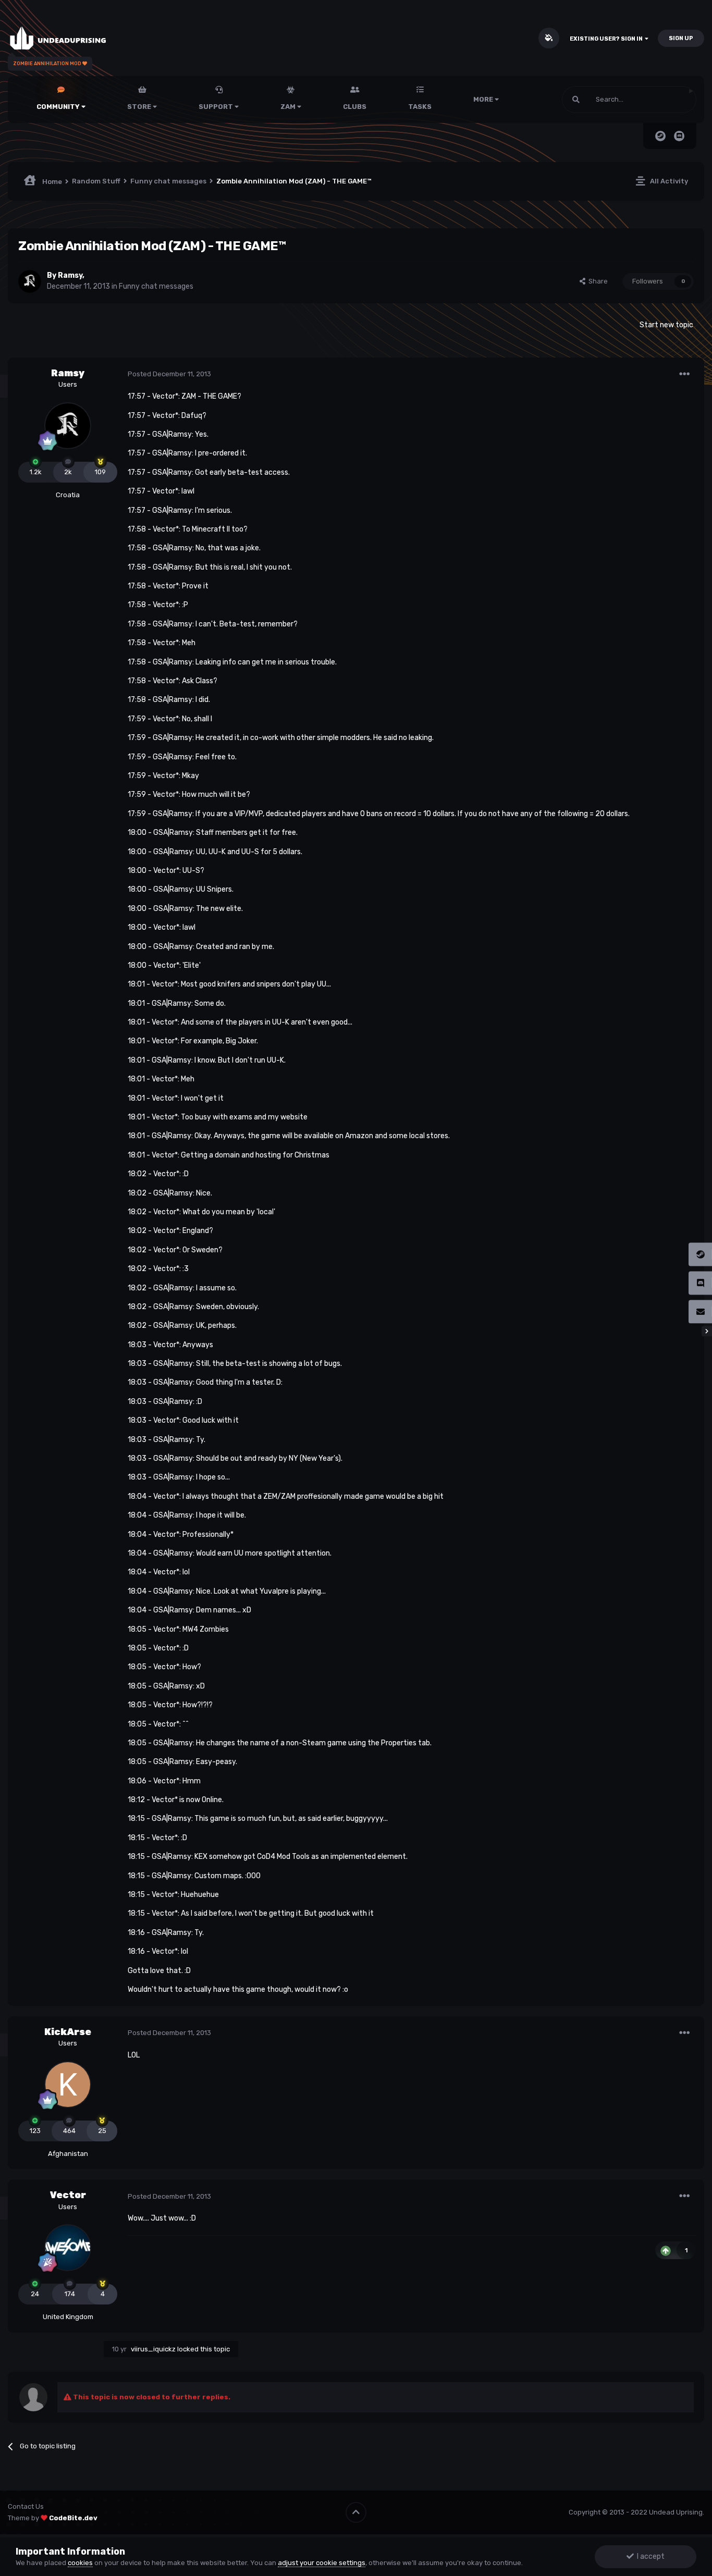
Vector (68, 2195)
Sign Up (681, 38)
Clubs (355, 107)
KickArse (68, 2032)
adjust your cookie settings (322, 2563)
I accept (649, 2556)
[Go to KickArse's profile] (68, 2085)
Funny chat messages (156, 286)
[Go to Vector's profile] (68, 2248)
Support (217, 107)
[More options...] (684, 374)
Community (59, 107)
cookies (80, 2563)
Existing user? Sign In (607, 39)
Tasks (420, 107)
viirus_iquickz (153, 2349)
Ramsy (70, 275)
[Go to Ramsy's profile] (30, 281)
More (483, 99)
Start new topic (666, 325)
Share (597, 281)
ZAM (289, 107)
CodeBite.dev (73, 2518)
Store (140, 107)
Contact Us (26, 2506)
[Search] (576, 100)
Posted (169, 374)
